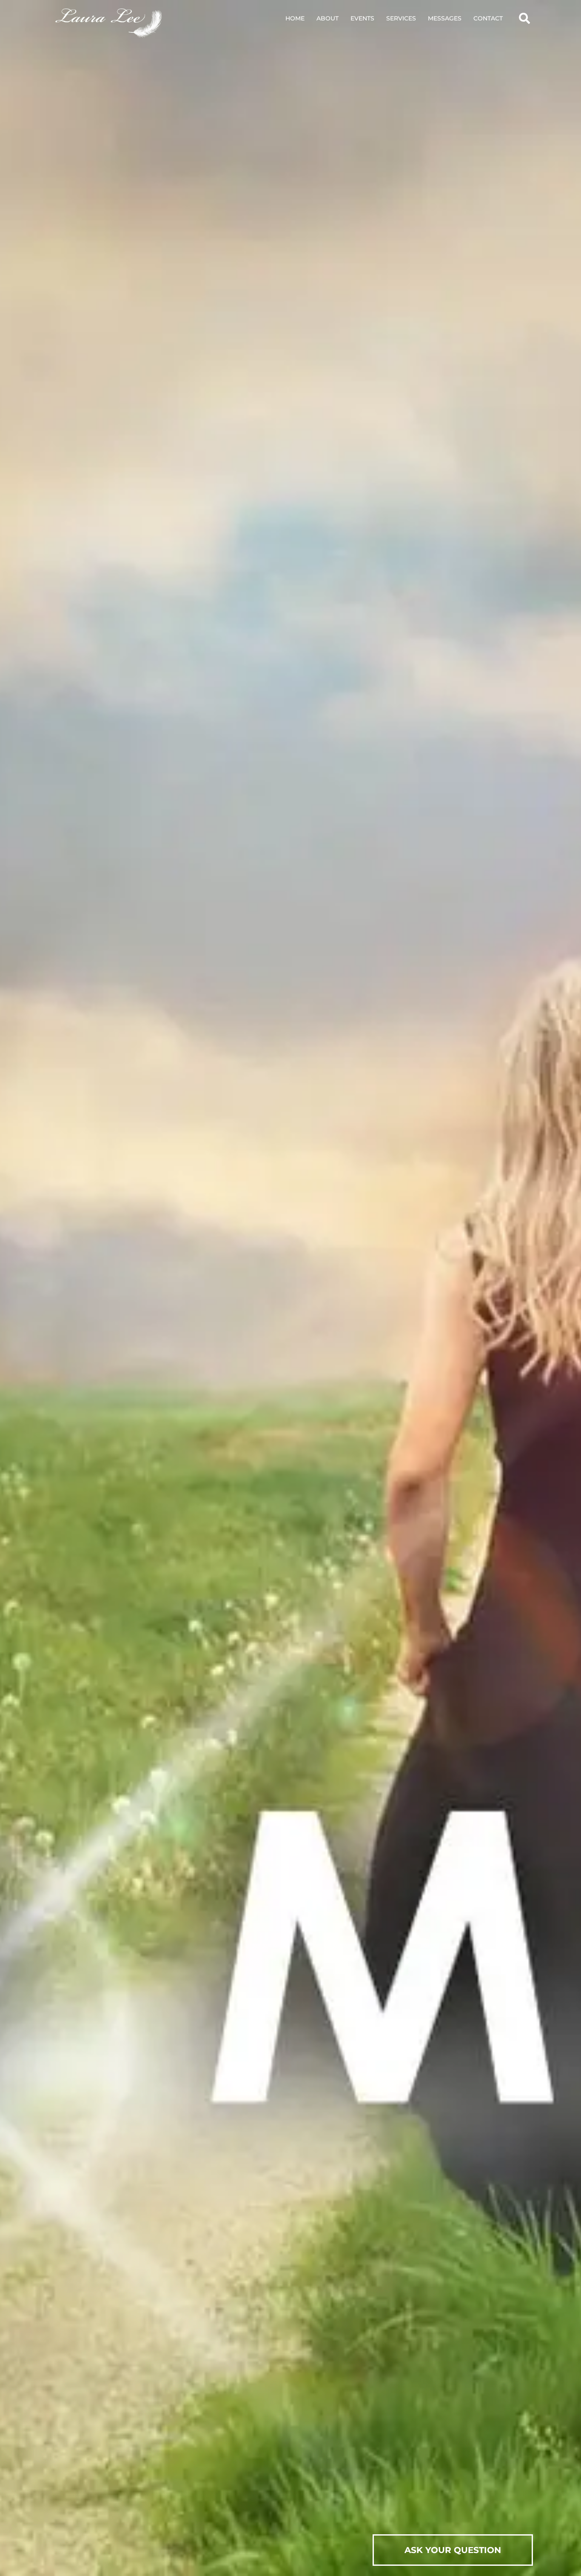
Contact (488, 18)
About (328, 18)
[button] (524, 18)
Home (295, 18)
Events (362, 18)
